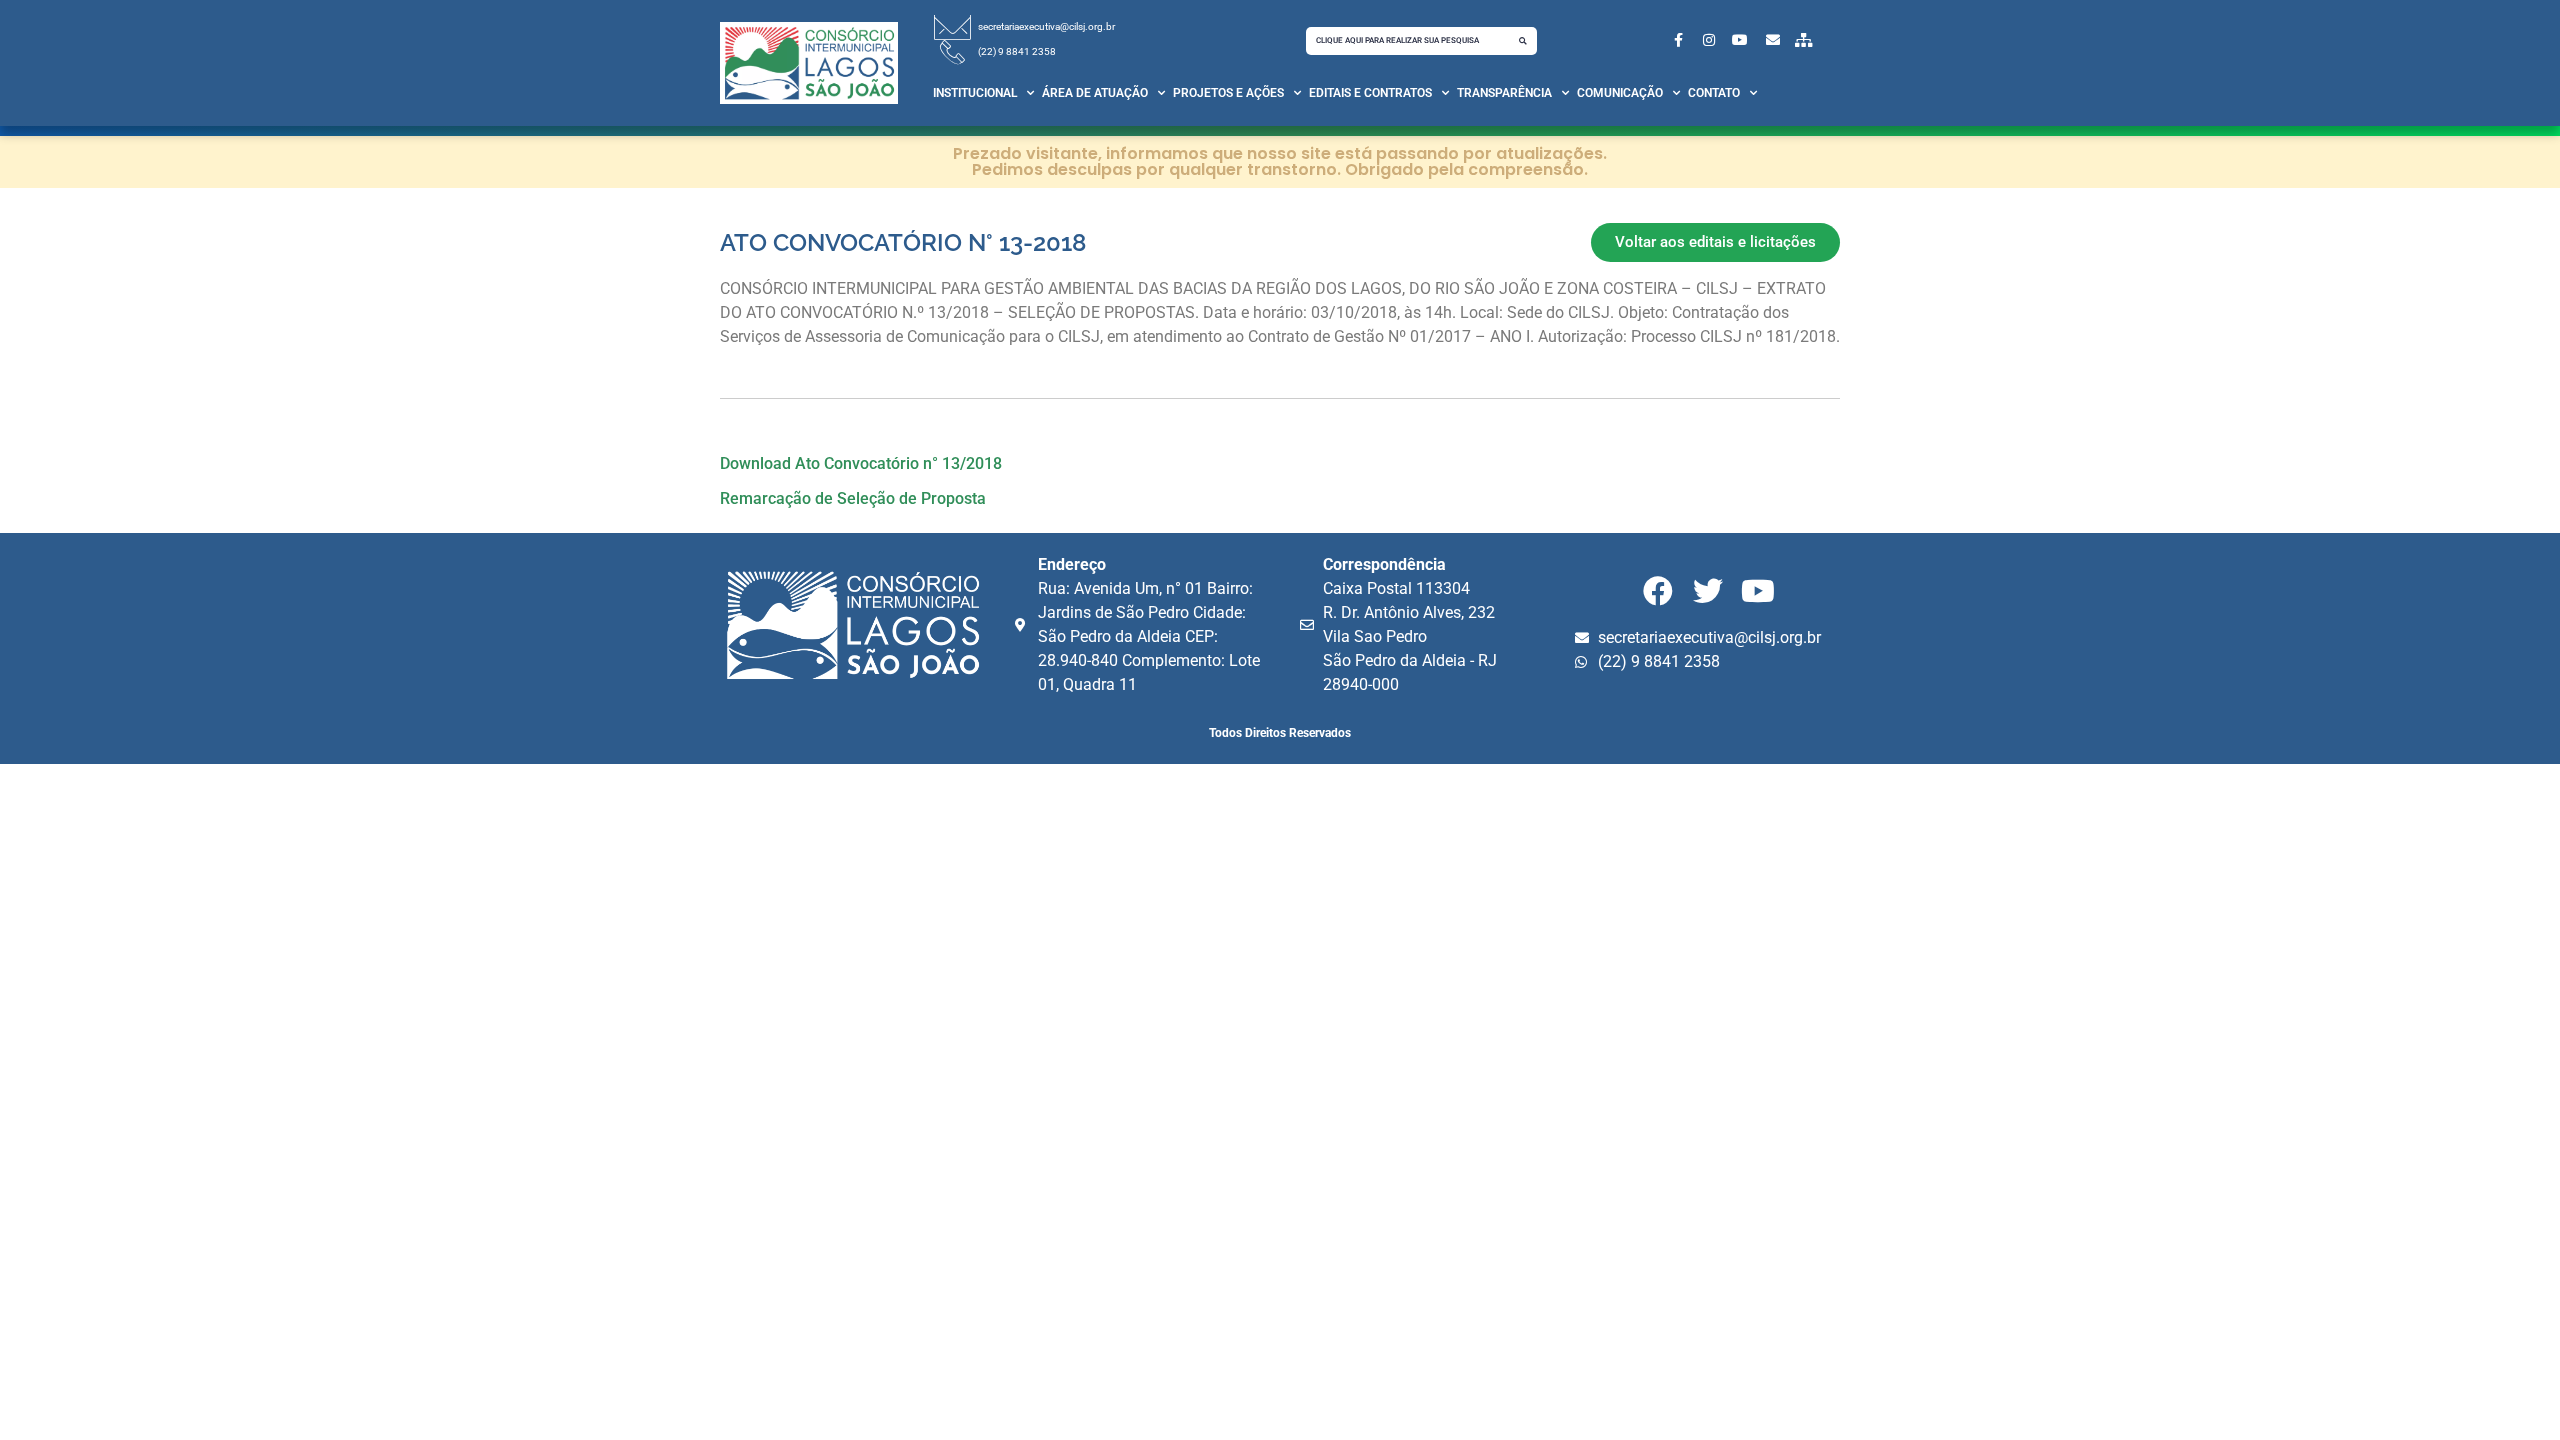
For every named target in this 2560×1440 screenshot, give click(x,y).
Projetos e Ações (1228, 93)
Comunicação (1620, 93)
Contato (1714, 93)
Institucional (975, 93)
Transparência (1504, 93)
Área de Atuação (1095, 93)
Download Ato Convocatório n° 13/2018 (861, 463)
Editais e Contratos (1370, 93)
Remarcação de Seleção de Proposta (853, 498)
